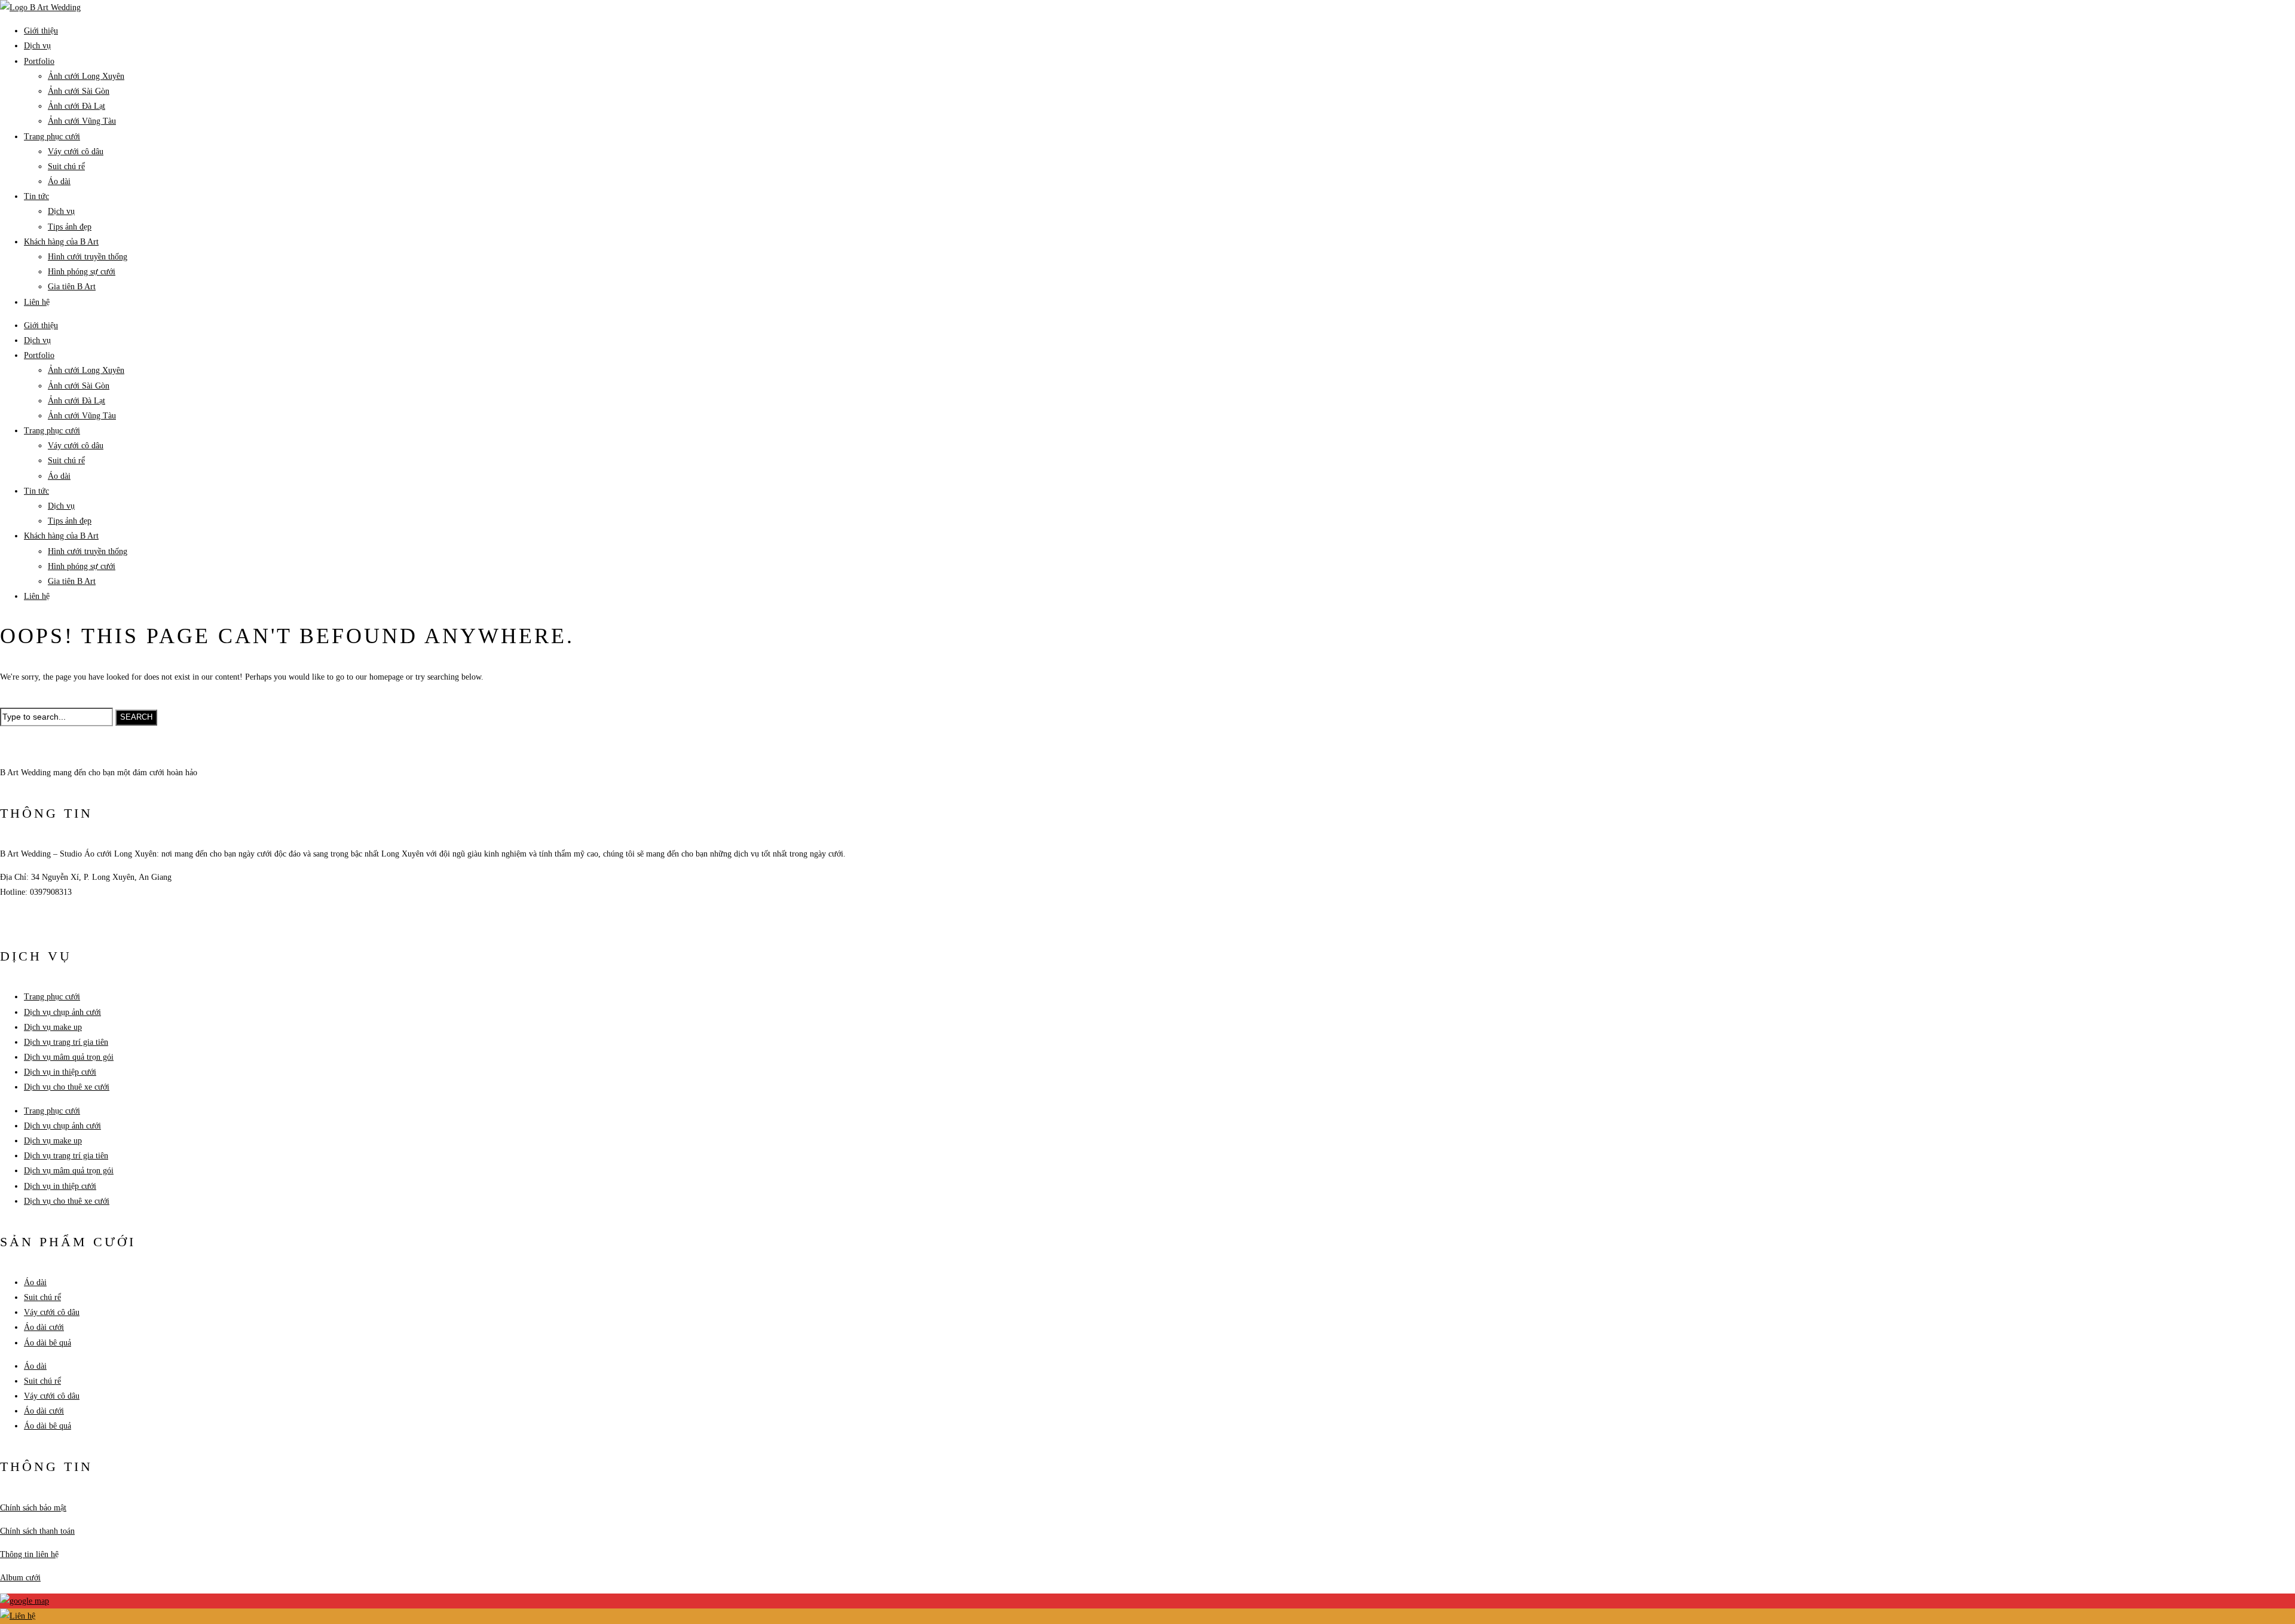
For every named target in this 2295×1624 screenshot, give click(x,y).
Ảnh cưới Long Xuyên (86, 76)
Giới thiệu (41, 31)
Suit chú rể (66, 166)
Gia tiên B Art (72, 287)
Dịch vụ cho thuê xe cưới (67, 1087)
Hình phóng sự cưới (82, 272)
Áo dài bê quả (48, 1343)
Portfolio (39, 61)
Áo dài (59, 181)
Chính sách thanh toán (37, 1531)
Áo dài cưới (44, 1327)
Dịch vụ (37, 46)
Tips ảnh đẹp (70, 227)
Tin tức (36, 196)
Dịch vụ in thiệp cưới (60, 1072)
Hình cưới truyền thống (88, 257)
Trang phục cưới (52, 137)
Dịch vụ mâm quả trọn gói (69, 1057)
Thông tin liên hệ (29, 1554)
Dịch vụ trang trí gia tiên (66, 1042)
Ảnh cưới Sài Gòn (79, 91)
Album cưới (20, 1578)
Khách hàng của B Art (61, 242)
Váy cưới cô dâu (76, 152)
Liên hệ (37, 302)
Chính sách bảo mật (33, 1508)
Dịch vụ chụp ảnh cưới (62, 1012)
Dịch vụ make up (53, 1027)
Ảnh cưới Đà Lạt (76, 106)
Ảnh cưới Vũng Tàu (82, 121)
